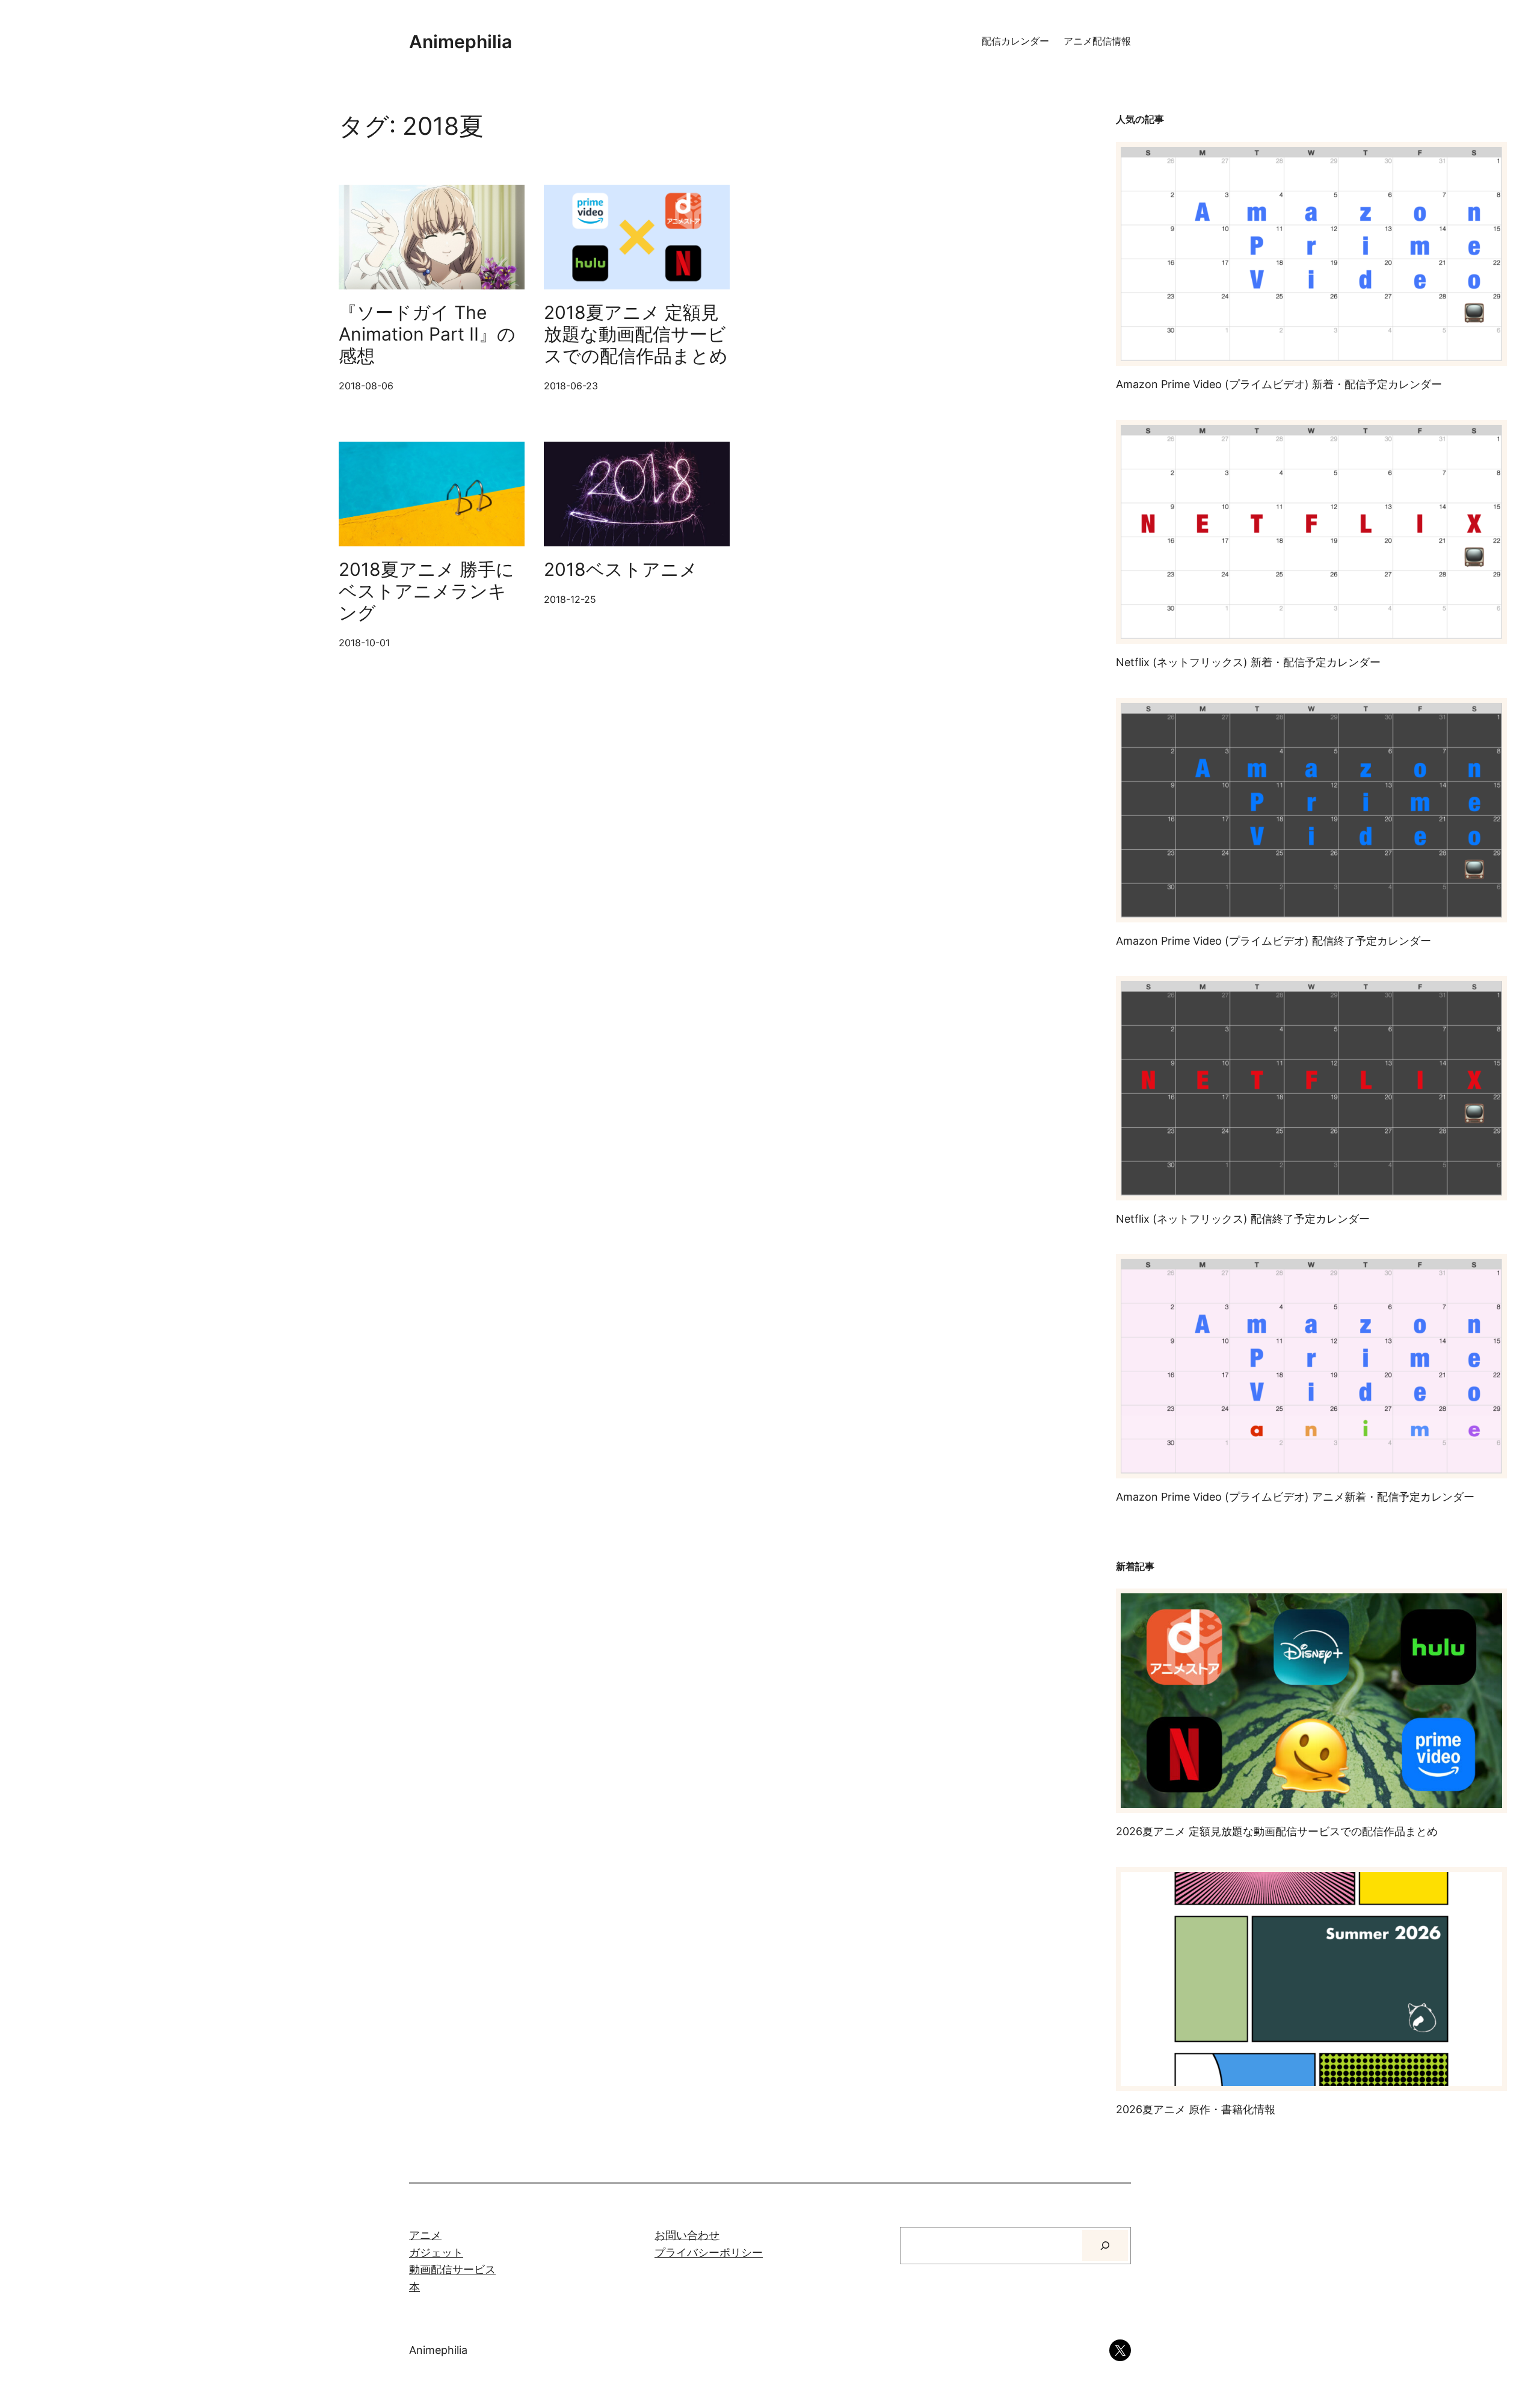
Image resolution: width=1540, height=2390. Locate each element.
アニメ (425, 2235)
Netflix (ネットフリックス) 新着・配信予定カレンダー (1248, 662)
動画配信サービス (452, 2269)
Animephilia (460, 42)
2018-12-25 (570, 599)
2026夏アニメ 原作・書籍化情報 (1196, 2109)
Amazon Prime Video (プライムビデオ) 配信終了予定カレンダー (1274, 941)
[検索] (1105, 2246)
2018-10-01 (364, 643)
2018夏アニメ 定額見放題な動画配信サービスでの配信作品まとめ (636, 334)
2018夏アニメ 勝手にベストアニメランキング (427, 591)
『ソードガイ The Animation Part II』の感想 (427, 334)
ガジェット (436, 2253)
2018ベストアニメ (621, 569)
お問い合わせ (687, 2235)
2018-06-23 (571, 386)
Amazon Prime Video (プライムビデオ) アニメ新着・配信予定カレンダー (1295, 1497)
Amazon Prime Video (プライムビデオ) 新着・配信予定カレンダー (1279, 384)
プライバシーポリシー (709, 2253)
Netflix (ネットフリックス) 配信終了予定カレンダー (1243, 1219)
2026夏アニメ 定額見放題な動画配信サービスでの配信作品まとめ (1277, 1831)
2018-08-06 (366, 386)
